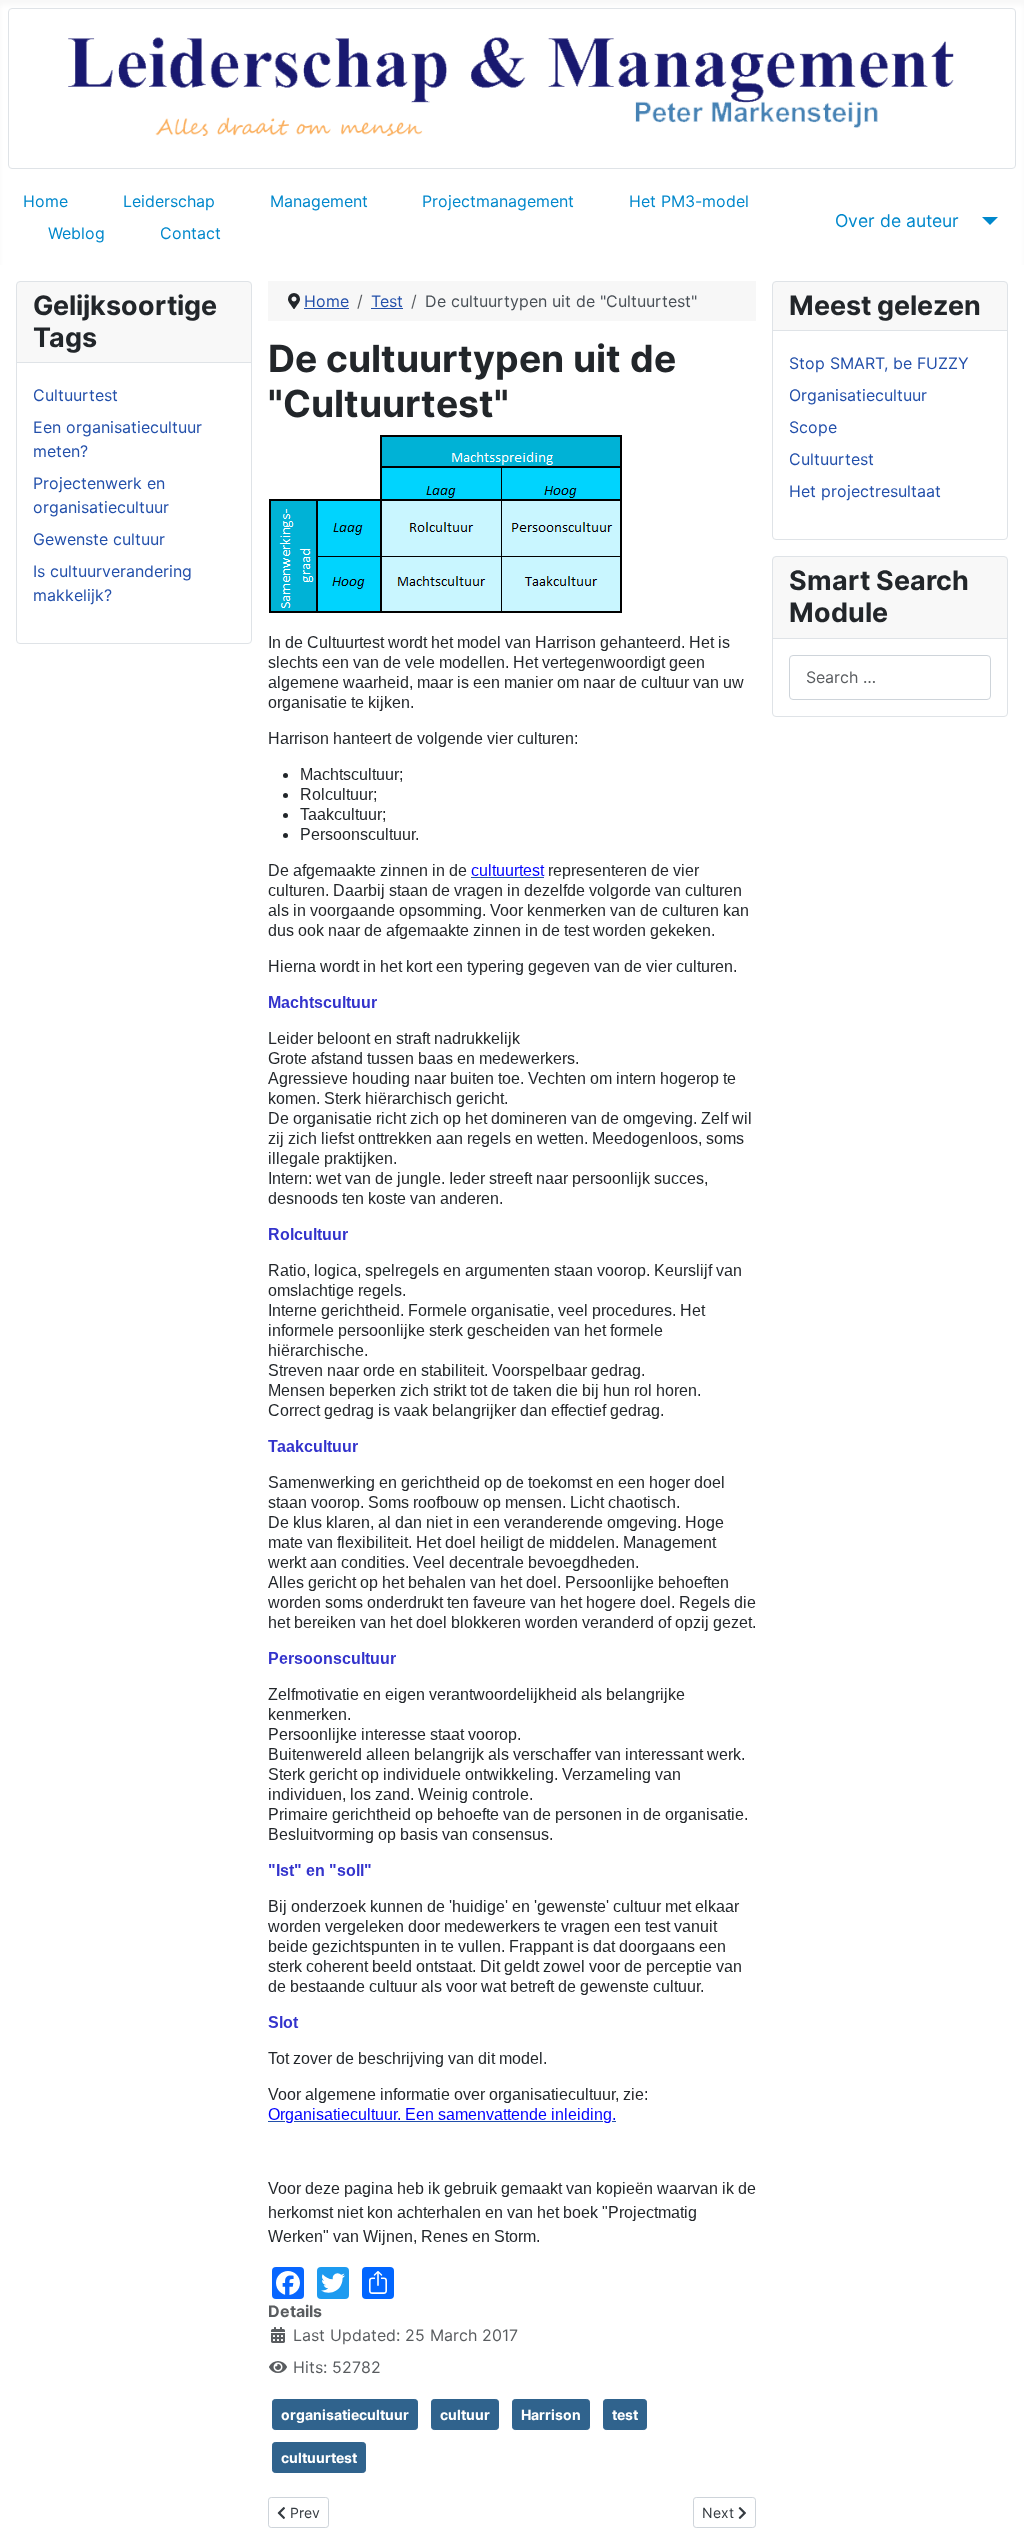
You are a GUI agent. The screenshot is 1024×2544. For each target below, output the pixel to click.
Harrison (551, 2414)
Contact (190, 233)
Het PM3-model (689, 201)
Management (319, 201)
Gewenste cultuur (99, 539)
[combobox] (890, 677)
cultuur (465, 2414)
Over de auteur (897, 220)
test (625, 2414)
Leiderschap (169, 201)
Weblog (76, 233)
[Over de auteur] (986, 221)
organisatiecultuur (345, 2414)
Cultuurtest (75, 395)
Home (45, 201)
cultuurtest (319, 2457)
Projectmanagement (498, 201)
